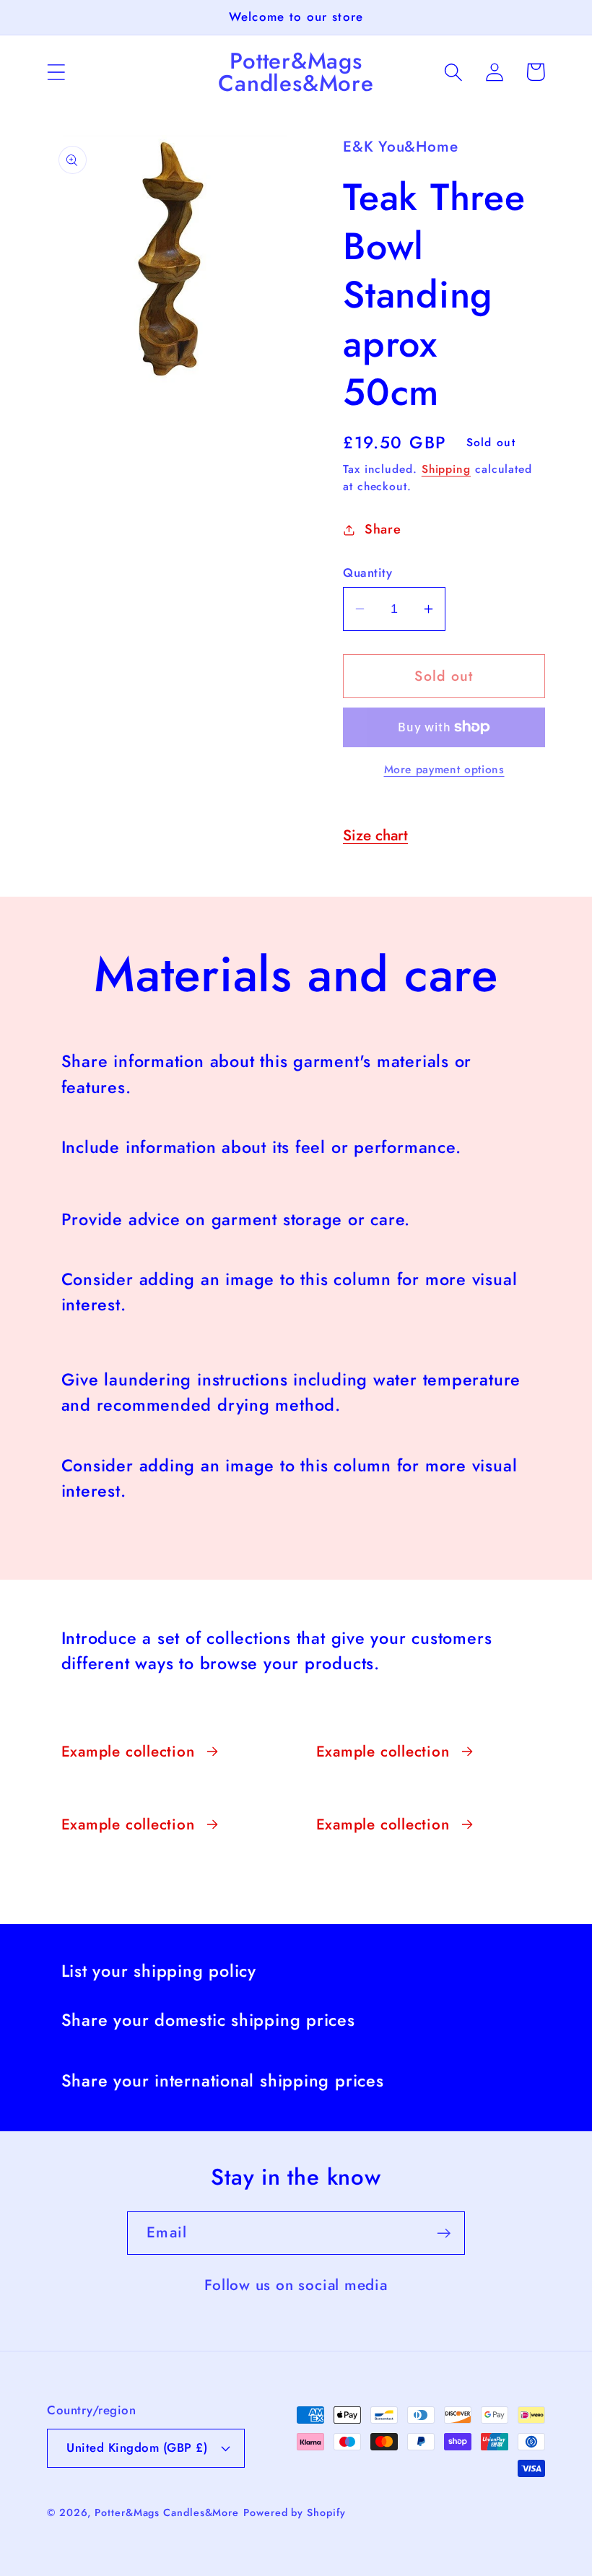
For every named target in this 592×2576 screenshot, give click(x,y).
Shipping (446, 469)
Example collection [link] (128, 1752)
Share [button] (383, 529)
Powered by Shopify (294, 2512)
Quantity (367, 573)
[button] (56, 72)
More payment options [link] (444, 770)
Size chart (375, 835)
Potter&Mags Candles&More (167, 2512)
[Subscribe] (444, 2233)
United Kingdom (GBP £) (137, 2447)
